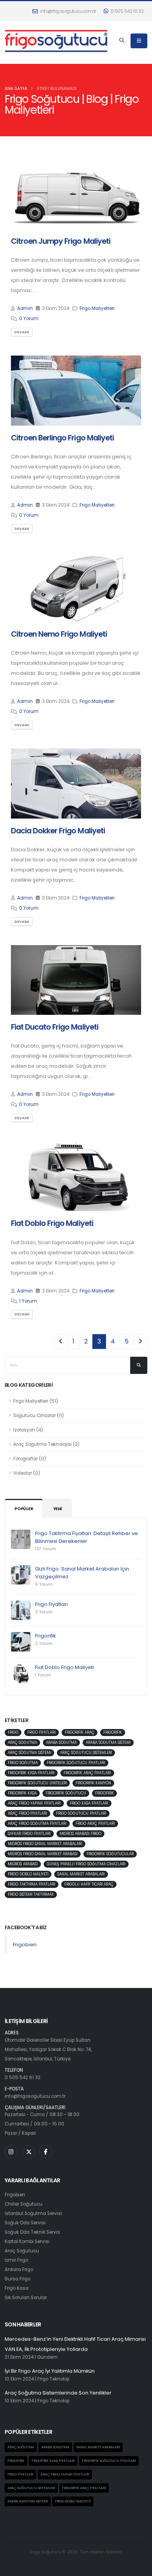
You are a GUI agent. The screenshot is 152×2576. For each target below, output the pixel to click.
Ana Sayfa (16, 89)
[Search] (122, 41)
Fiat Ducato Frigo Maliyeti (55, 1027)
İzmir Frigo (16, 2260)
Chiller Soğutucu (24, 2204)
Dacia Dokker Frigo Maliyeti (58, 831)
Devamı (22, 332)
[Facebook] (46, 2152)
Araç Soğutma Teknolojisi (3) (46, 1444)
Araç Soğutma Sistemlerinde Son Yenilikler (58, 2393)
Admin (25, 308)
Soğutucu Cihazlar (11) (39, 1416)
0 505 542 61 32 (126, 11)
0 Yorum (29, 319)
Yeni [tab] (57, 1509)
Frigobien (25, 1945)
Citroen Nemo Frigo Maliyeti (59, 634)
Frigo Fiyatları (51, 1604)
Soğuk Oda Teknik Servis (32, 2232)
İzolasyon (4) (28, 1430)
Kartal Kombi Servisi (27, 2241)
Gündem (47, 2357)
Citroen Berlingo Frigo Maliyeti (62, 438)
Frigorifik (46, 1636)
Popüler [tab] (24, 1509)
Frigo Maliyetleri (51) (36, 1401)
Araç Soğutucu (22, 2251)
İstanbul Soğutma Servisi (33, 2213)
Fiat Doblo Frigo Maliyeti (65, 1667)
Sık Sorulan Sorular (26, 2298)
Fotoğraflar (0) (30, 1459)
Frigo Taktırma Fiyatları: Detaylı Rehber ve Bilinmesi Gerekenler (87, 1537)
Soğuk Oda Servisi (25, 2223)
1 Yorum (28, 1301)
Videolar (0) (27, 1473)
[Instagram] (11, 2152)
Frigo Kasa (17, 2288)
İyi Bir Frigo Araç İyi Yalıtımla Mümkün (50, 2371)
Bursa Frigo (18, 2279)
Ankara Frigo (19, 2270)
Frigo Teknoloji (53, 2379)
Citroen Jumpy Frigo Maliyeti (61, 241)
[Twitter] (29, 2152)
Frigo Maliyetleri (97, 308)
